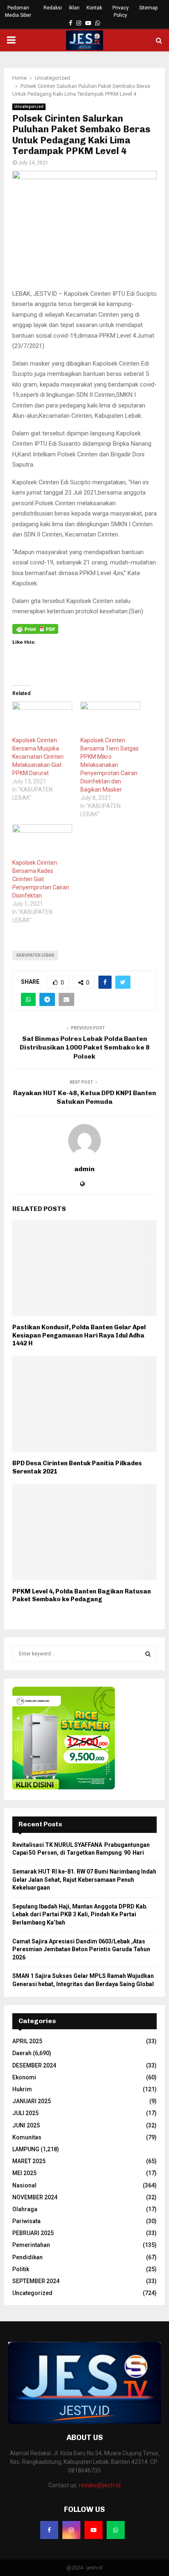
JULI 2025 (25, 2113)
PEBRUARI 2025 (33, 2233)
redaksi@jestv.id (100, 2485)
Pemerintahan (31, 2245)
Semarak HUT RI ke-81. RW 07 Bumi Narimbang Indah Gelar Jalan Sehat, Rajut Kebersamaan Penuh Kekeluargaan (84, 1880)
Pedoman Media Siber (18, 12)
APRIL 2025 (27, 2041)
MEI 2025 (24, 2173)
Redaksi (53, 8)
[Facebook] (49, 2530)
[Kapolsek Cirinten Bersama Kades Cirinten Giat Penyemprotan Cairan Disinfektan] (42, 841)
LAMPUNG (26, 2149)
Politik (21, 2269)
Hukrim (22, 2089)
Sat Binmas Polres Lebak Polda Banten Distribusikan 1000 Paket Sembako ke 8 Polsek (85, 1047)
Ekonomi (24, 2077)
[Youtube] (94, 2530)
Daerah (22, 2053)
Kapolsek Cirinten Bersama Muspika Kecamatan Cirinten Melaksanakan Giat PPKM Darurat (38, 757)
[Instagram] (71, 2530)
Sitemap (148, 8)
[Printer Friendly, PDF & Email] (35, 629)
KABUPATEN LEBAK (35, 955)
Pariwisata (26, 2221)
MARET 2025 (29, 2161)
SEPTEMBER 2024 (36, 2281)
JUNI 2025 (26, 2125)
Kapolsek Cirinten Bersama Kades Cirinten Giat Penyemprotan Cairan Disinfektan (41, 879)
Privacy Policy (121, 12)
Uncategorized (29, 107)
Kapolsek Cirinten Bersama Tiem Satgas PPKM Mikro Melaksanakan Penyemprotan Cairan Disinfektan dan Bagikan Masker (110, 765)
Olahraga (25, 2209)
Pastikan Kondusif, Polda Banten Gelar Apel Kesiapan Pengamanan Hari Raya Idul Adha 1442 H (79, 1335)
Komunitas (27, 2137)
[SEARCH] (148, 1654)
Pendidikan (27, 2257)
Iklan (74, 8)
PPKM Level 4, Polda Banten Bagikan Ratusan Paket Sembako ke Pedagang (82, 1595)
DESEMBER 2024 (34, 2065)
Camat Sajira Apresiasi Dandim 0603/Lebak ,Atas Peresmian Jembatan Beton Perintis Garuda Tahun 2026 (81, 1949)
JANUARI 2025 (32, 2101)
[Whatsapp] (116, 2530)
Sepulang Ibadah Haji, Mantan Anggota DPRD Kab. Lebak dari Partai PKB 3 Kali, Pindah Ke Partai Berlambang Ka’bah (80, 1914)
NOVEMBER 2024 (35, 2197)
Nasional (24, 2185)
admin (84, 1169)
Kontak (94, 8)
